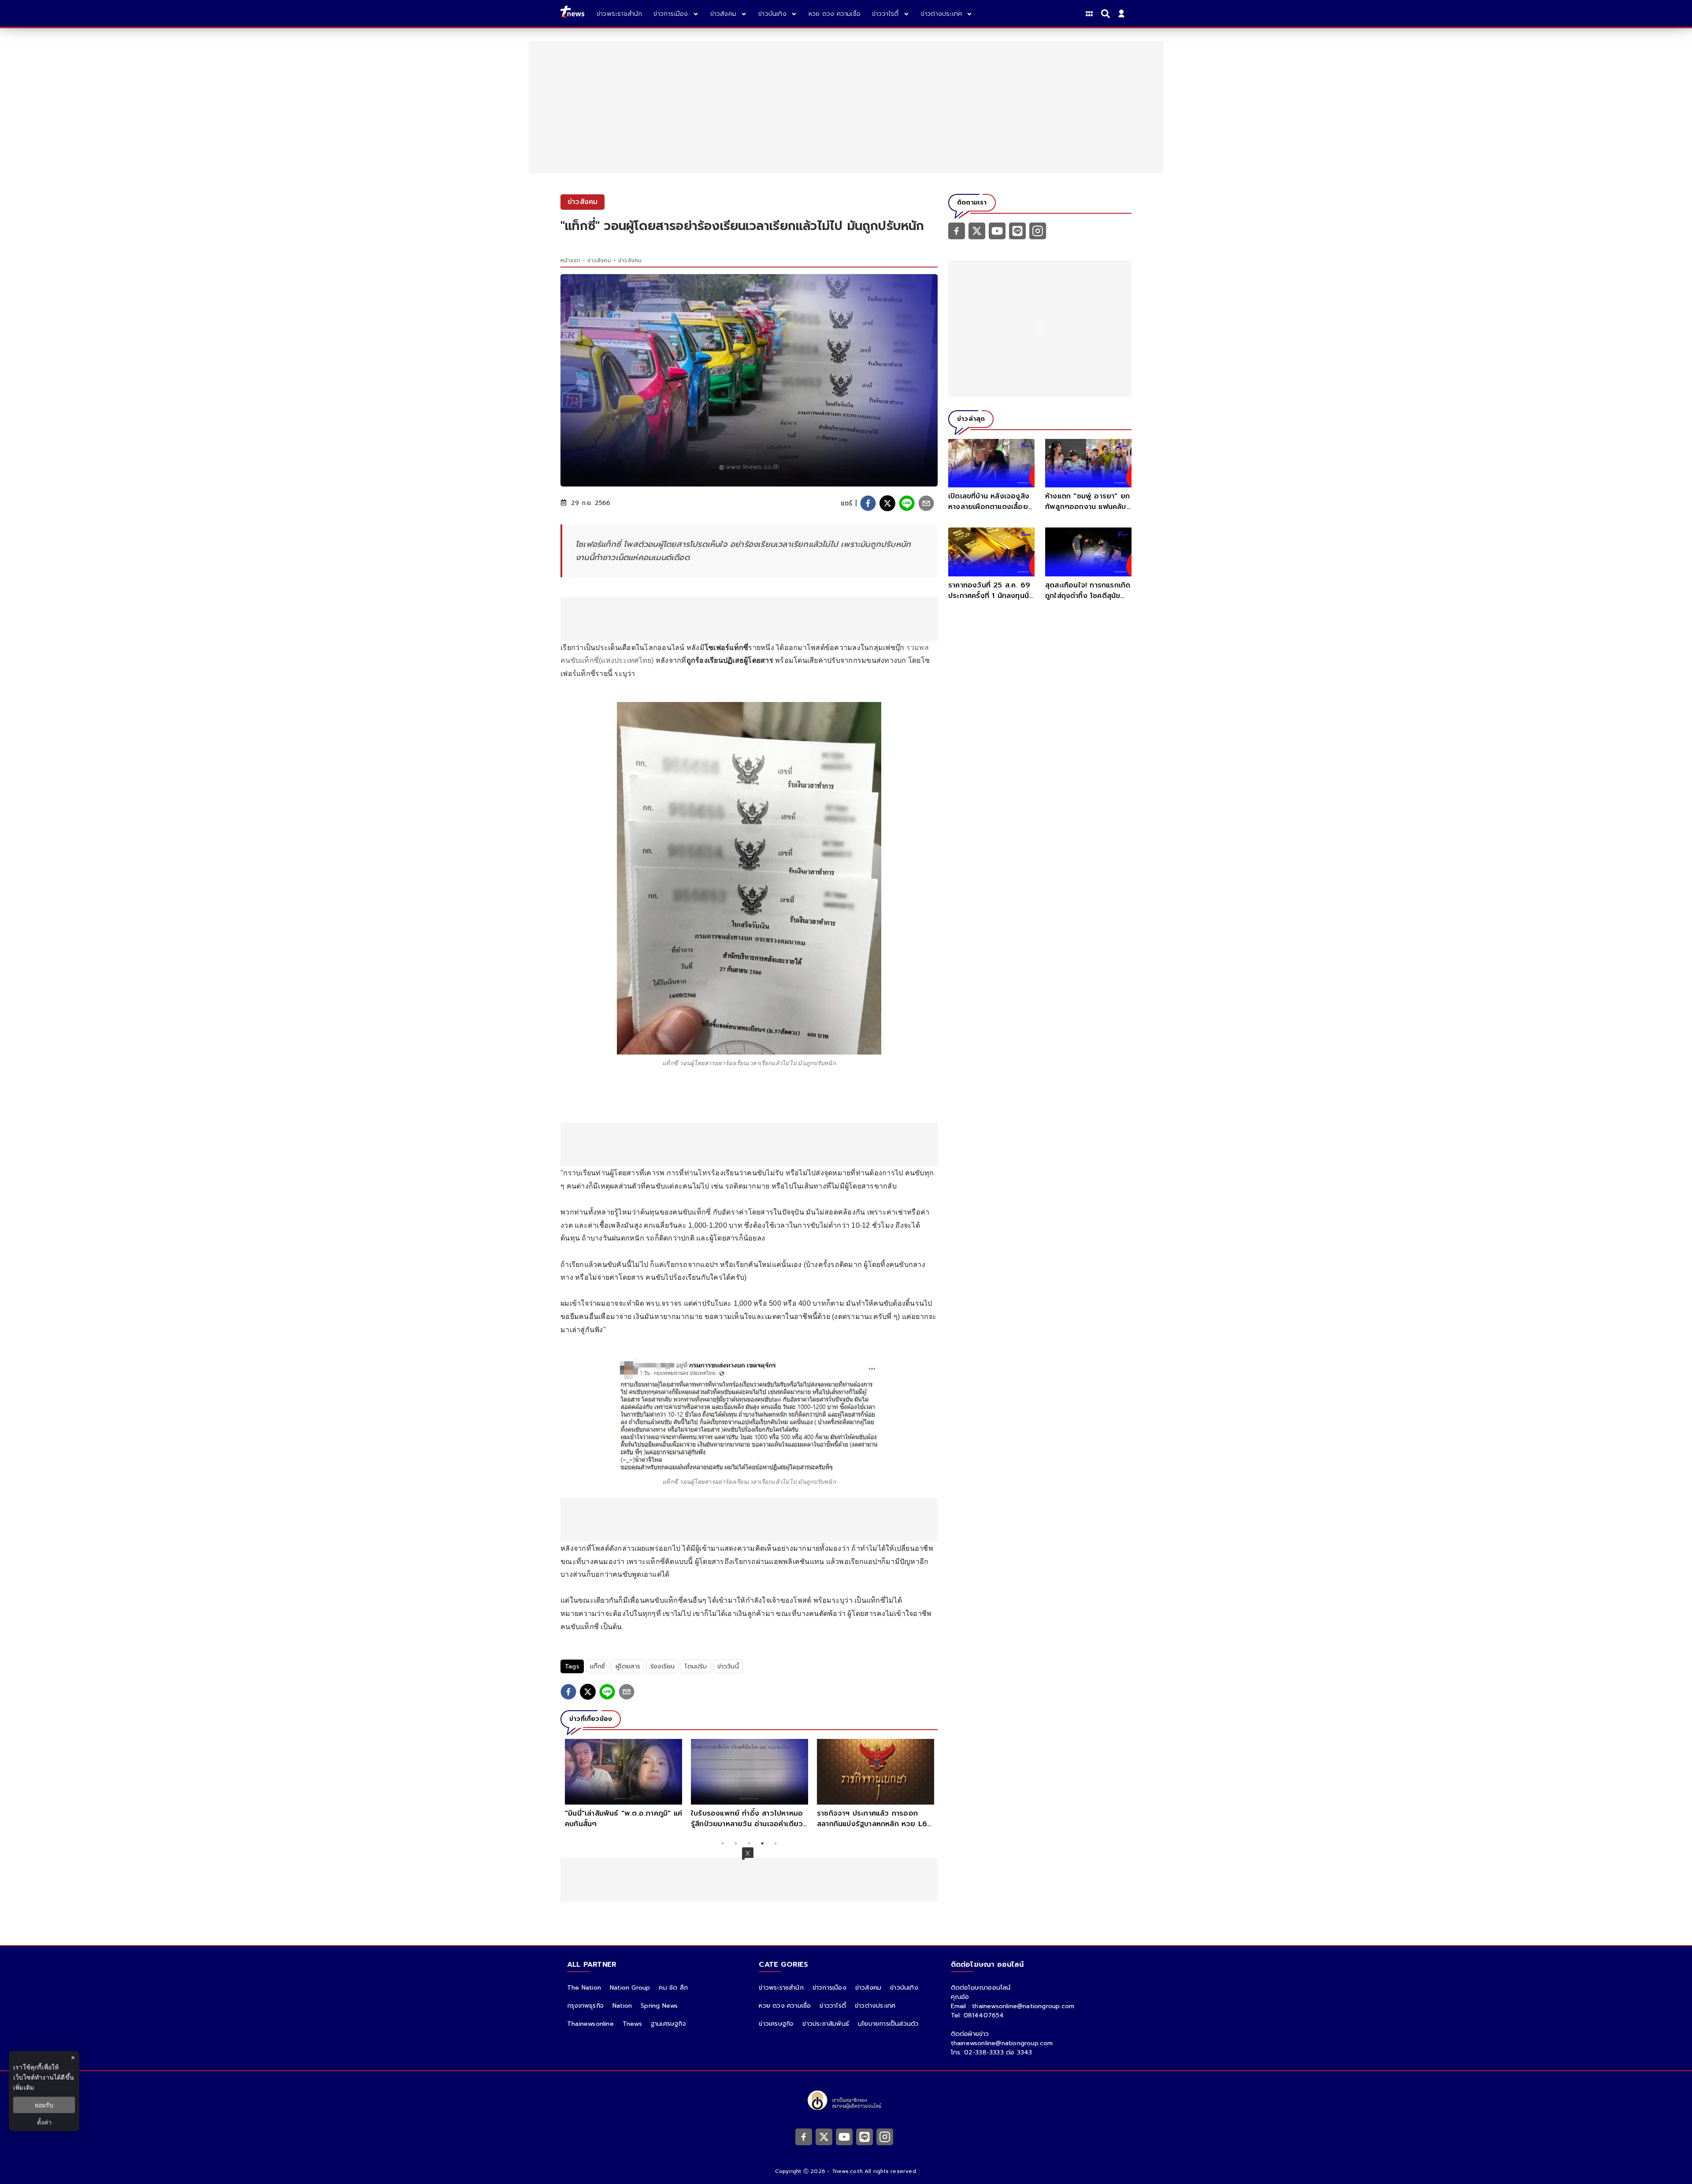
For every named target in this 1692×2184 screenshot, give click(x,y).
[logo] (572, 13)
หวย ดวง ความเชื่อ (785, 2006)
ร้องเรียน (662, 1666)
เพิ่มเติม (24, 2087)
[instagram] (1038, 230)
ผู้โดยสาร (628, 1666)
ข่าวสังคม (599, 260)
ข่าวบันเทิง (904, 1988)
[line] (907, 503)
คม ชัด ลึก (673, 1988)
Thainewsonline (590, 2024)
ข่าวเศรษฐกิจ (776, 2024)
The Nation (584, 1988)
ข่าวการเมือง (829, 1988)
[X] (977, 230)
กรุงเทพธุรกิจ (585, 2006)
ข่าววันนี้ (728, 1666)
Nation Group (630, 1988)
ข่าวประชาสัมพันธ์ (826, 2024)
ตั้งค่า (44, 2122)
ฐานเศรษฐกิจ (668, 2024)
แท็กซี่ (598, 1666)
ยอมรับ (44, 2105)
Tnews (632, 2024)
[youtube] (997, 230)
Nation (622, 2006)
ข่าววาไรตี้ (833, 2006)
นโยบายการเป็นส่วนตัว (888, 2024)
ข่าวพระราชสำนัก (781, 1988)
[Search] (1107, 14)
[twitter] (887, 503)
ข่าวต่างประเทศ (875, 2006)
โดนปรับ (696, 1666)
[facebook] (868, 503)
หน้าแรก (570, 260)
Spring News (659, 2006)
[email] (926, 503)
